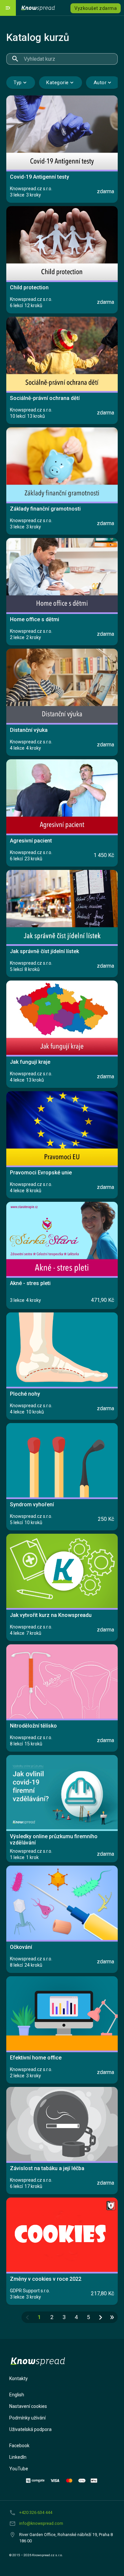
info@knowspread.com (41, 2523)
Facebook (19, 2446)
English (17, 2395)
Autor (103, 83)
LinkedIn (18, 2457)
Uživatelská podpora (30, 2429)
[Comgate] (34, 2484)
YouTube (19, 2469)
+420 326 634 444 (36, 2512)
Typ (21, 83)
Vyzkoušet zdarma (96, 8)
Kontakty (19, 2379)
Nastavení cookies (28, 2406)
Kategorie (61, 83)
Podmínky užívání (27, 2418)
